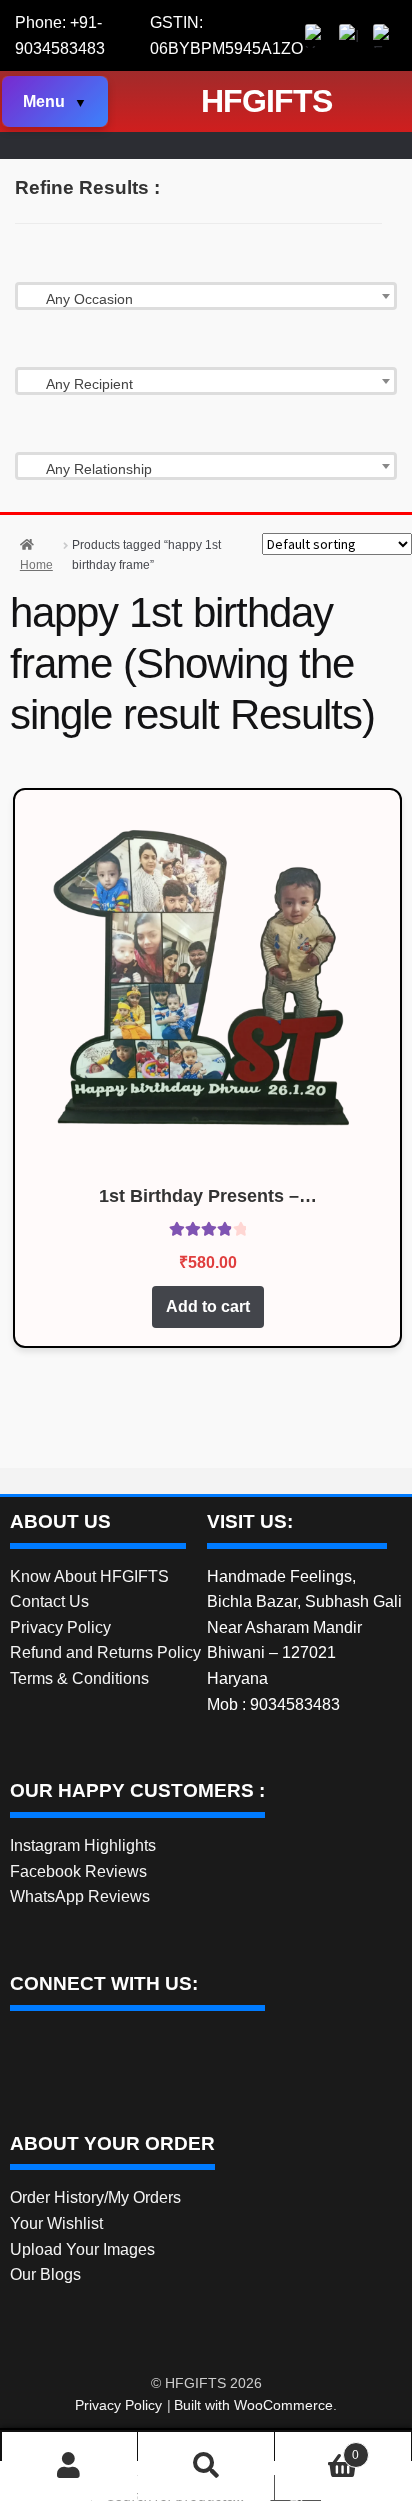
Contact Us (49, 1601)
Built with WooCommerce (253, 2405)
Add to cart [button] (208, 1306)
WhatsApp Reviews (80, 1896)
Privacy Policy (60, 1627)
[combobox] (206, 296)
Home (36, 565)
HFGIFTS (266, 101)
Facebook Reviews (78, 1871)
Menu (44, 101)
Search (206, 2466)
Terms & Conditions (79, 1678)
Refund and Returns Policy (105, 1652)
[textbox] (206, 299)
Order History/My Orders (95, 2197)
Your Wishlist (56, 2223)
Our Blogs (45, 2274)
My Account (70, 2466)
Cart (317, 2449)
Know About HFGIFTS (89, 1576)
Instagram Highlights (83, 1845)
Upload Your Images (82, 2249)
